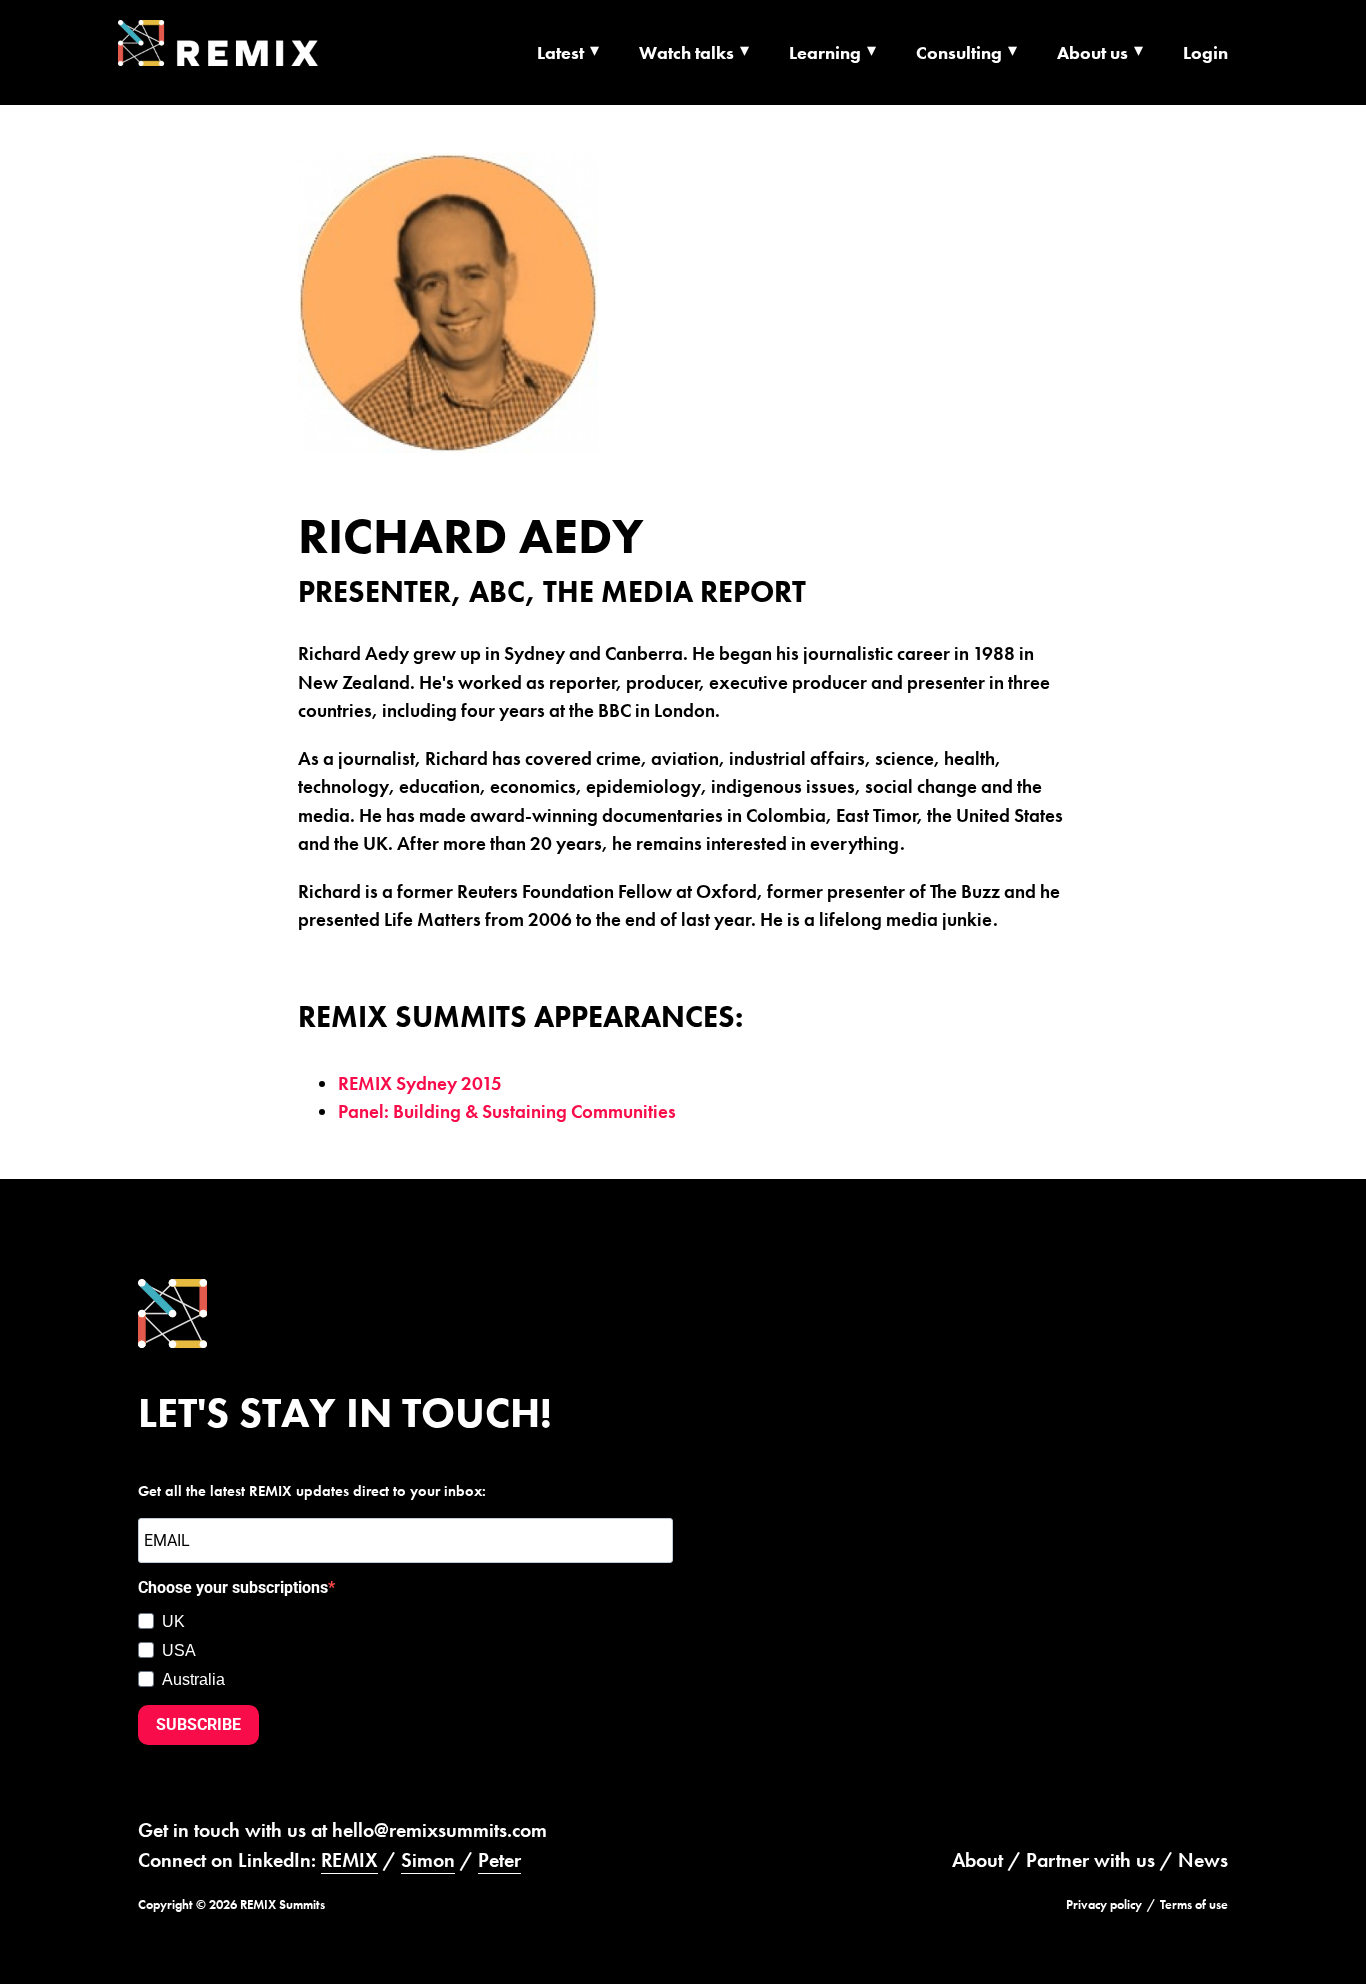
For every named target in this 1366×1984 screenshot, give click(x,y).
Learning (825, 52)
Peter (499, 1860)
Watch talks (686, 52)
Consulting (959, 52)
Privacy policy (1104, 1904)
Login (1205, 52)
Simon (428, 1860)
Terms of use (1194, 1904)
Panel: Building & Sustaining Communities (507, 1111)
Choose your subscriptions (233, 1587)
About (977, 1860)
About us (1092, 52)
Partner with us (1090, 1860)
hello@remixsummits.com (439, 1830)
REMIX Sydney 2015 (420, 1083)
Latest (560, 52)
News (1203, 1860)
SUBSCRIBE (198, 1724)
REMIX (349, 1860)
